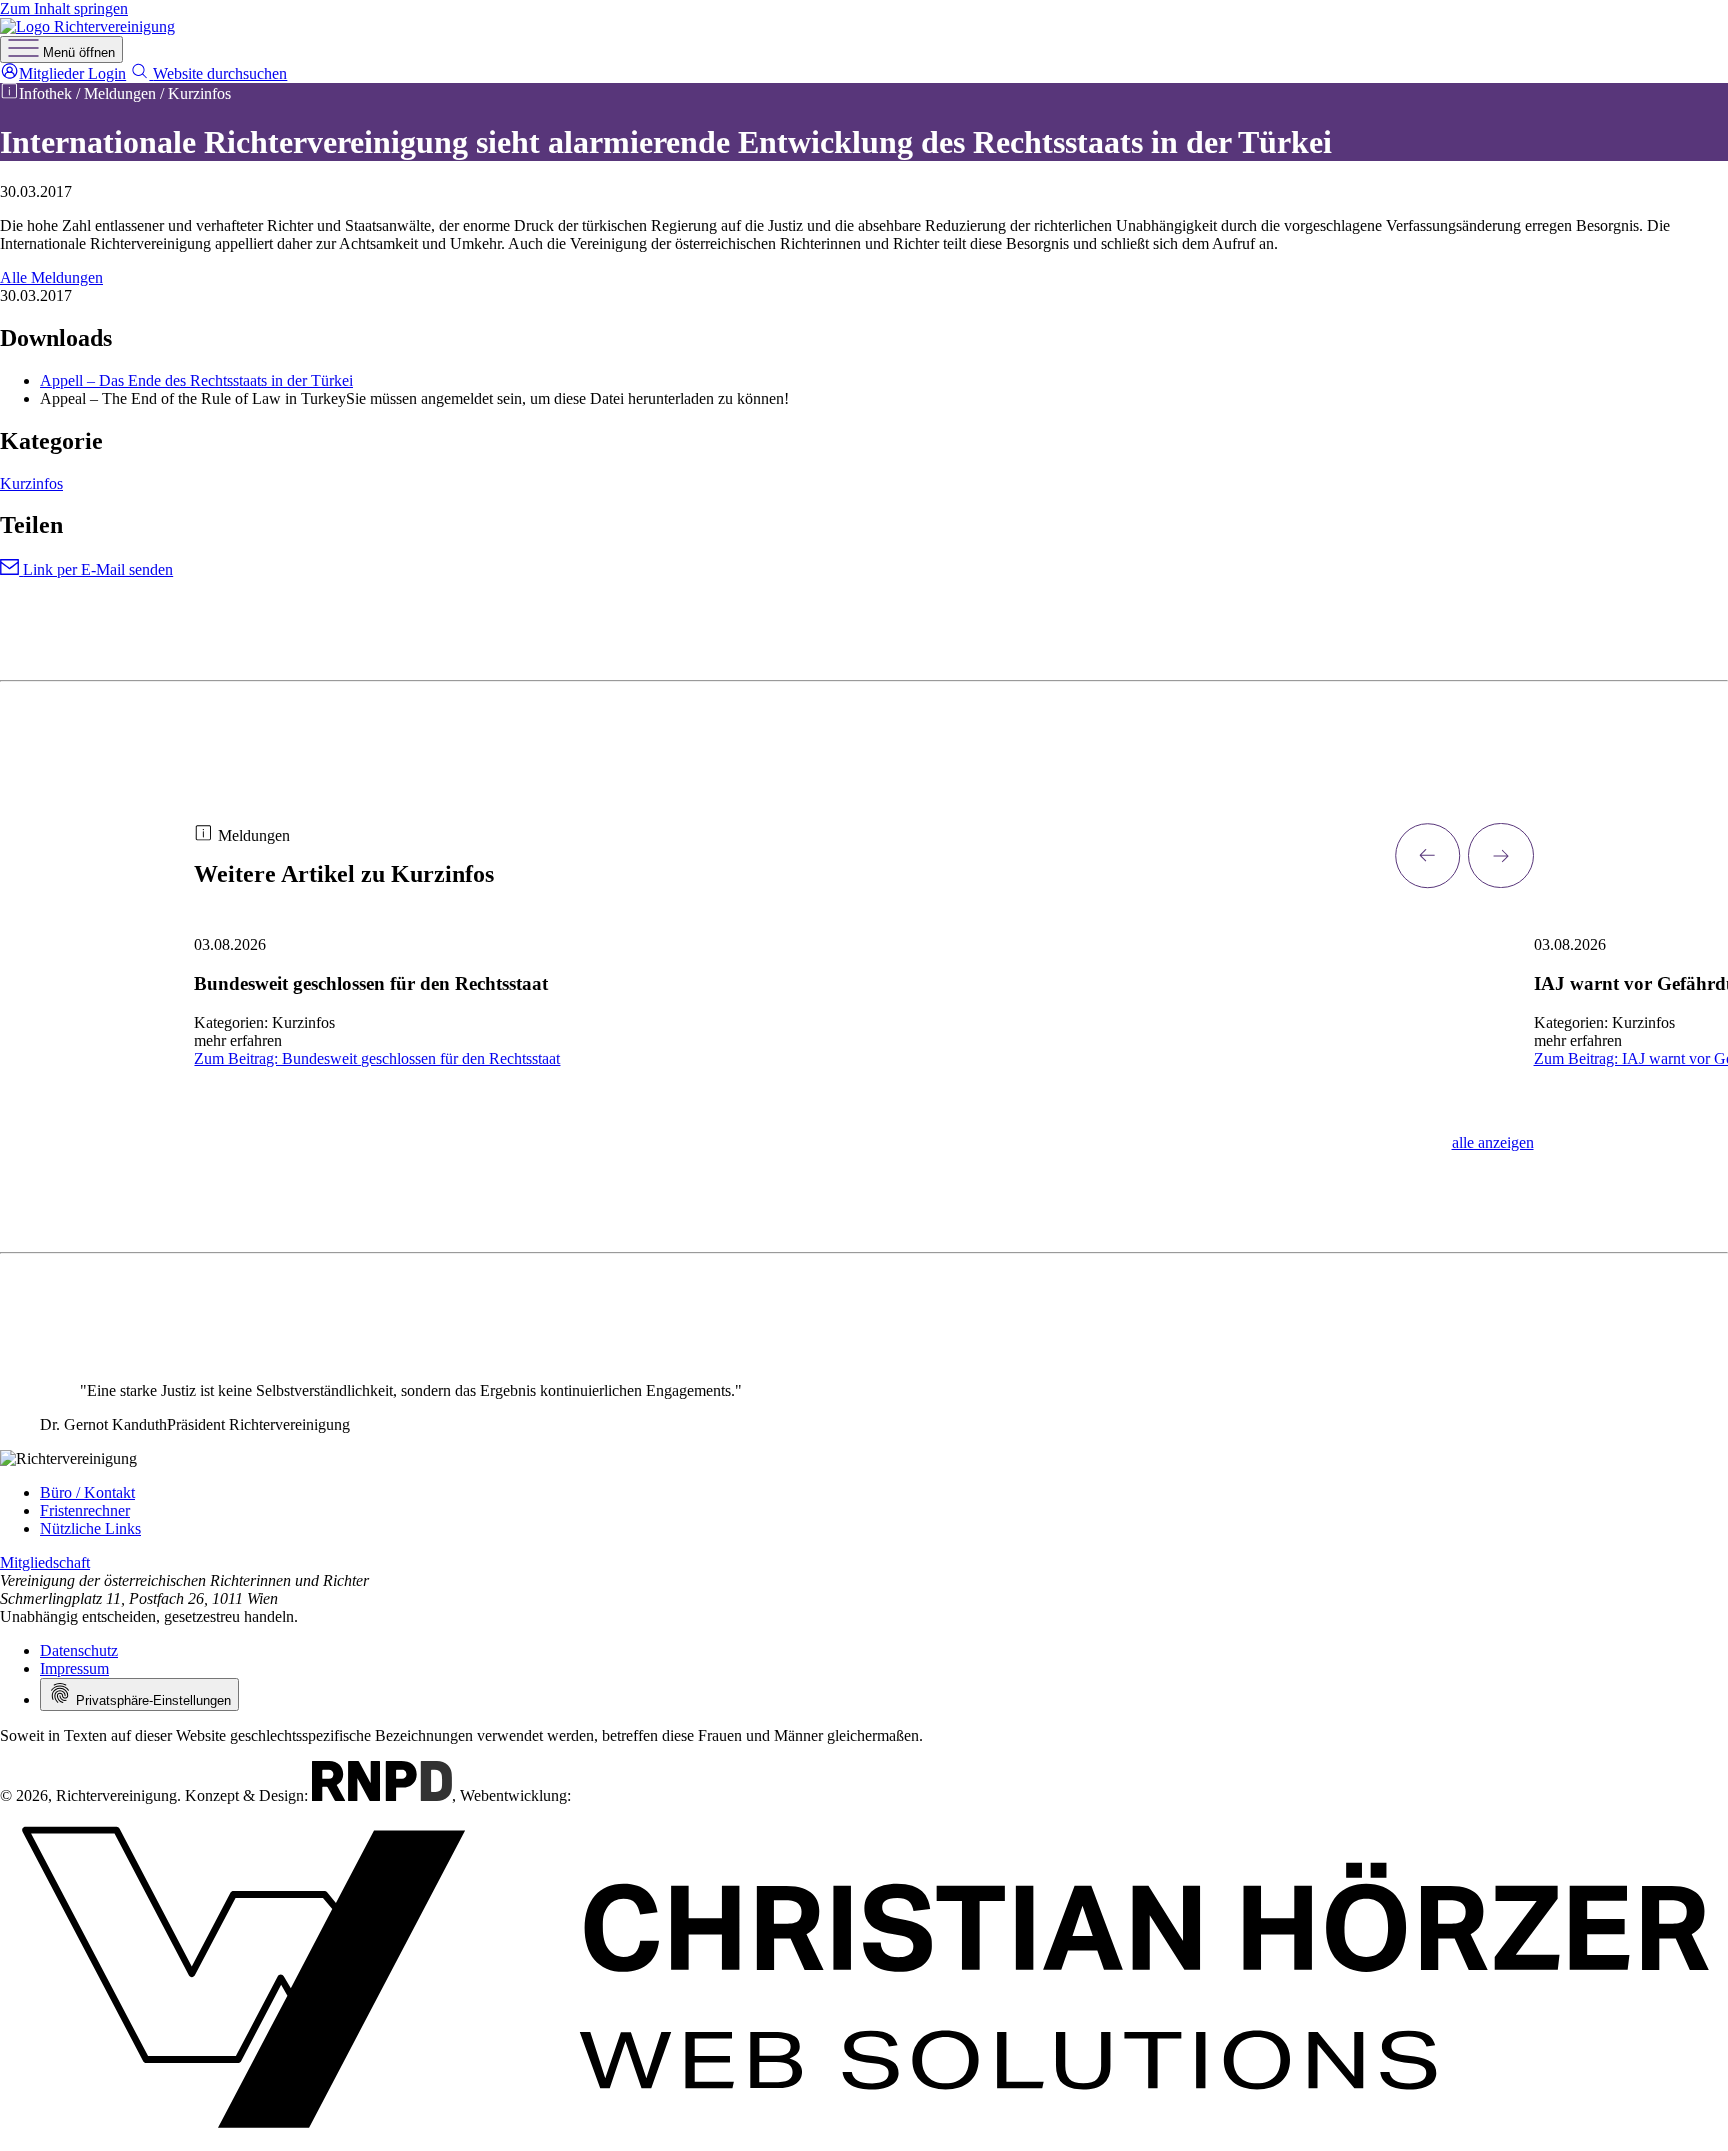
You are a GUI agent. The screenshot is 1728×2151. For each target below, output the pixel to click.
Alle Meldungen (51, 277)
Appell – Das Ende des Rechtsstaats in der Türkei (196, 380)
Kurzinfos (31, 483)
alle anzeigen (1493, 1142)
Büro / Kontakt (87, 1492)
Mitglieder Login (72, 73)
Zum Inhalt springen (64, 8)
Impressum (74, 1668)
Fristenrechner (85, 1510)
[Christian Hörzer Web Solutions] (864, 2141)
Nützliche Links (90, 1528)
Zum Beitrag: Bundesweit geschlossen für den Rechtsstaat (377, 1058)
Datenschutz (79, 1650)
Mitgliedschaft (45, 1562)
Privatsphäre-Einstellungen (151, 1700)
